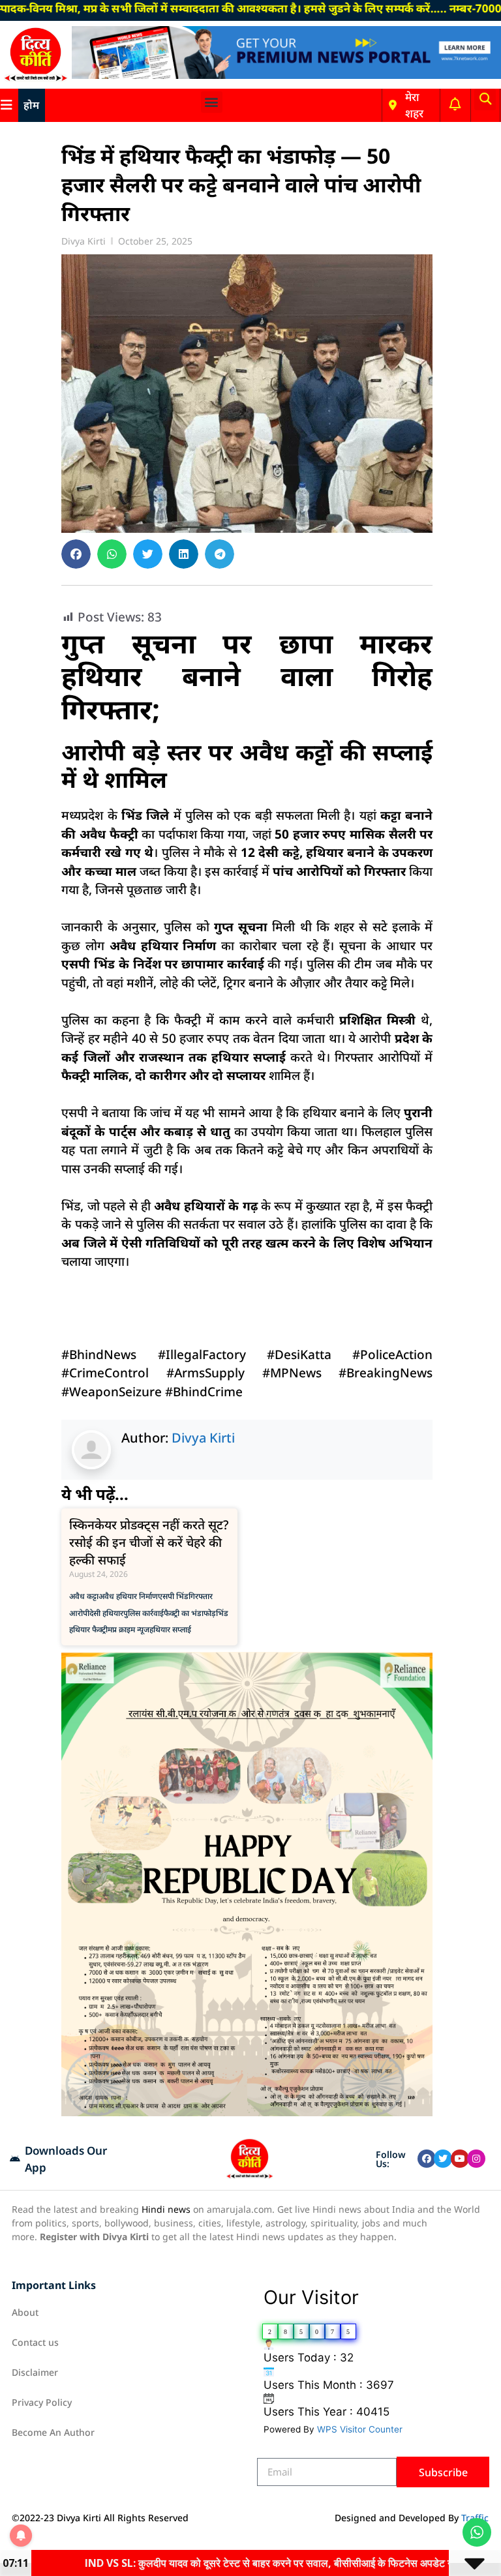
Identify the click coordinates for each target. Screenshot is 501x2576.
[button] (212, 102)
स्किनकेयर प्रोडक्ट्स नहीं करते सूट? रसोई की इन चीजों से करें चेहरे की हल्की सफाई (149, 1542)
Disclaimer (35, 2372)
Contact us (35, 2342)
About (25, 2312)
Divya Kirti (203, 1438)
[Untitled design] (247, 2112)
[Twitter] (443, 2159)
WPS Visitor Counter (360, 2429)
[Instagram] (476, 2159)
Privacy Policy (42, 2402)
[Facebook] (427, 2159)
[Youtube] (460, 2159)
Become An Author (53, 2432)
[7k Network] (286, 75)
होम (31, 105)
